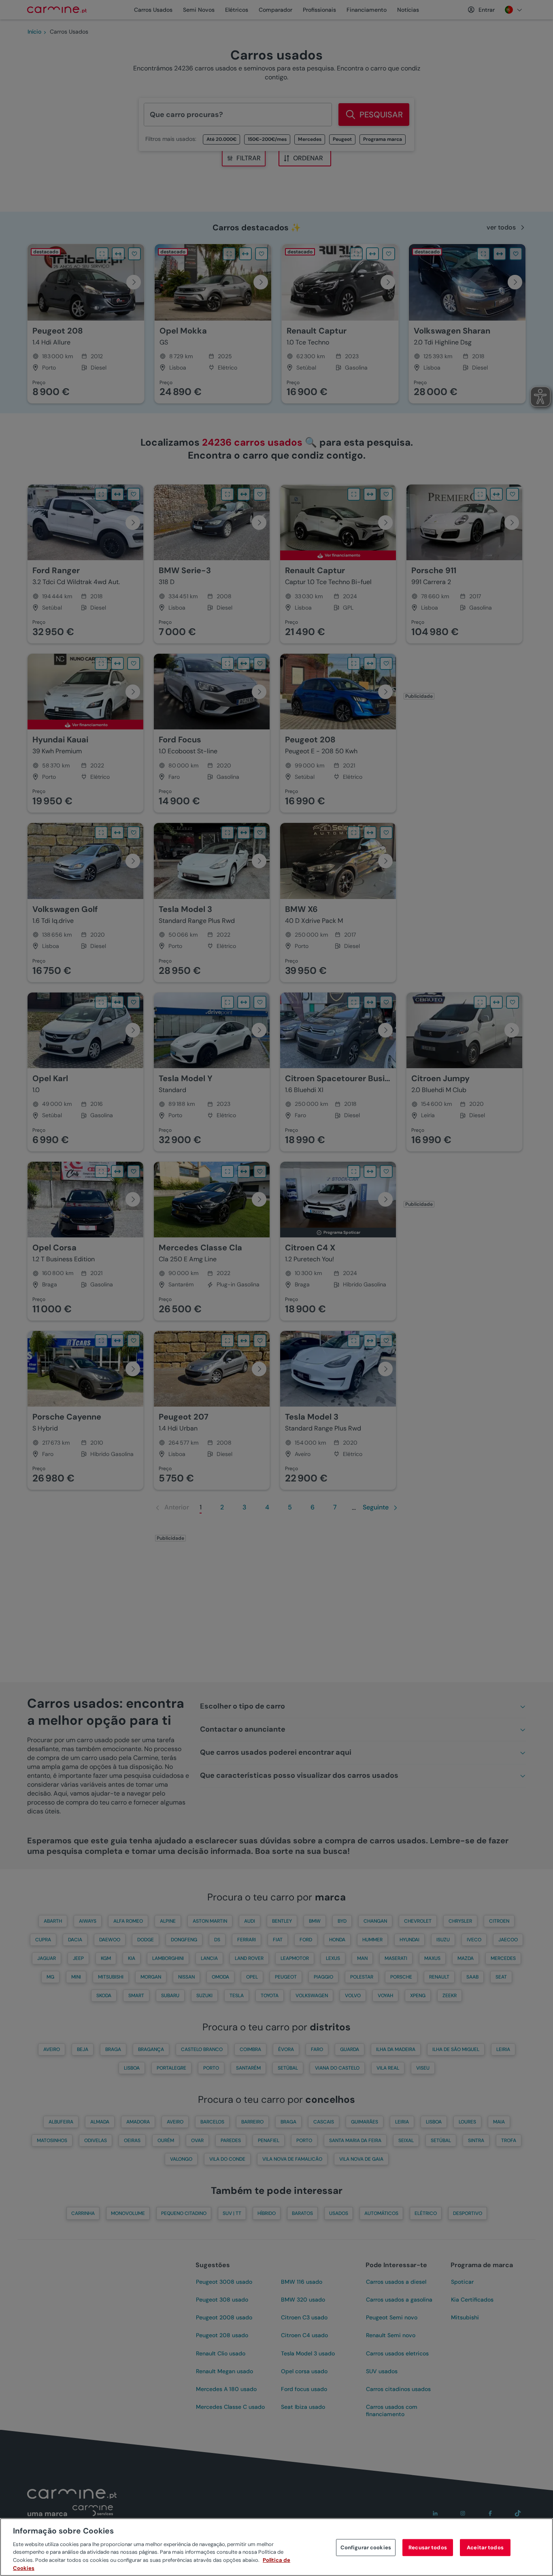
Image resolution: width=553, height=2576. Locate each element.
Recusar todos (428, 2547)
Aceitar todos (485, 2547)
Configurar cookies (366, 2547)
